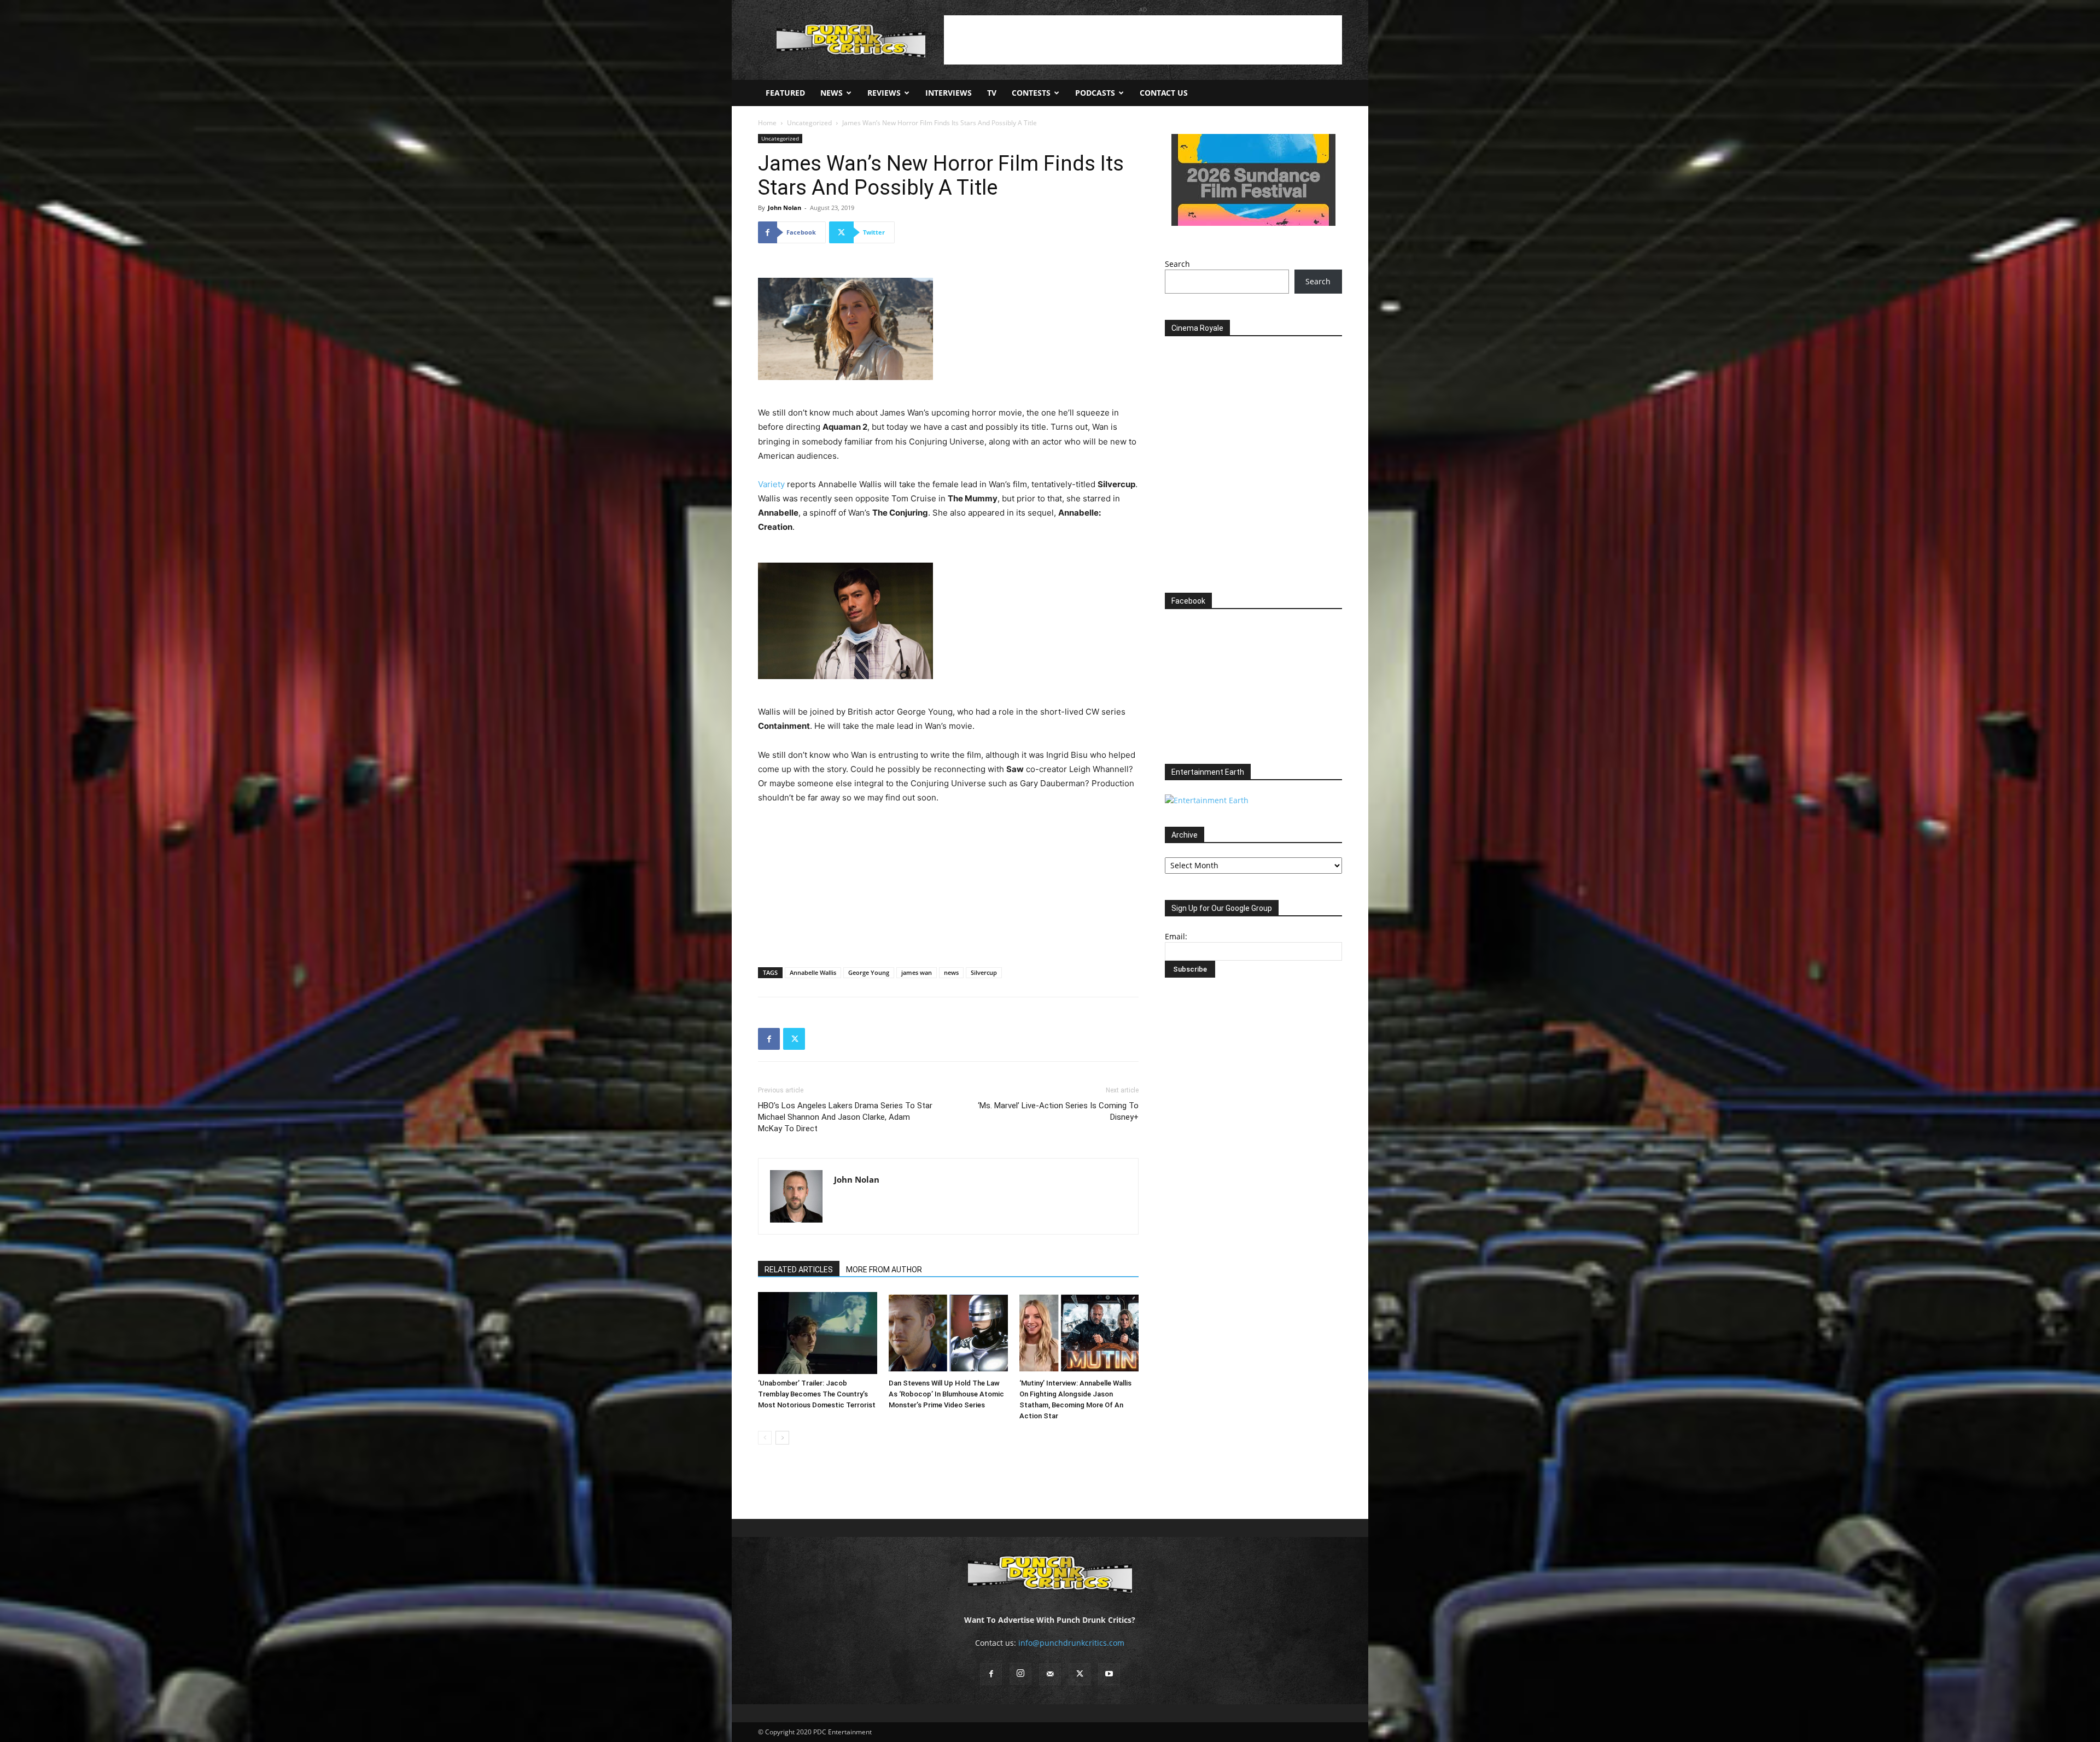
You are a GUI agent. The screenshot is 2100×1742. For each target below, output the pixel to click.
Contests (1031, 93)
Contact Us (1164, 93)
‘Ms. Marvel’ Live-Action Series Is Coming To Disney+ (1058, 1111)
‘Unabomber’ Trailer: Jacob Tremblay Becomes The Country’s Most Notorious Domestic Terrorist (817, 1394)
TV (992, 93)
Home (767, 123)
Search (1177, 264)
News (832, 93)
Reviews (884, 93)
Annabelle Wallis (813, 972)
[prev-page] (765, 1438)
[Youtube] (1109, 1674)
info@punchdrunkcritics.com (1071, 1643)
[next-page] (782, 1438)
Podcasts (1095, 93)
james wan (917, 972)
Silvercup (984, 972)
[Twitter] (794, 1039)
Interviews (949, 93)
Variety (771, 484)
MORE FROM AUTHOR (884, 1270)
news (951, 972)
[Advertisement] (1143, 40)
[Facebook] (769, 1039)
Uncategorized (809, 123)
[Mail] (1050, 1674)
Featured (785, 93)
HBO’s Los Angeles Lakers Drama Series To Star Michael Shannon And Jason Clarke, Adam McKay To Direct (845, 1117)
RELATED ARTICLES (799, 1270)
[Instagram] (1020, 1674)
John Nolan (784, 207)
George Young (869, 972)
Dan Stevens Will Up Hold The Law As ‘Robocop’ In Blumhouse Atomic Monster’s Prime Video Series (946, 1394)
